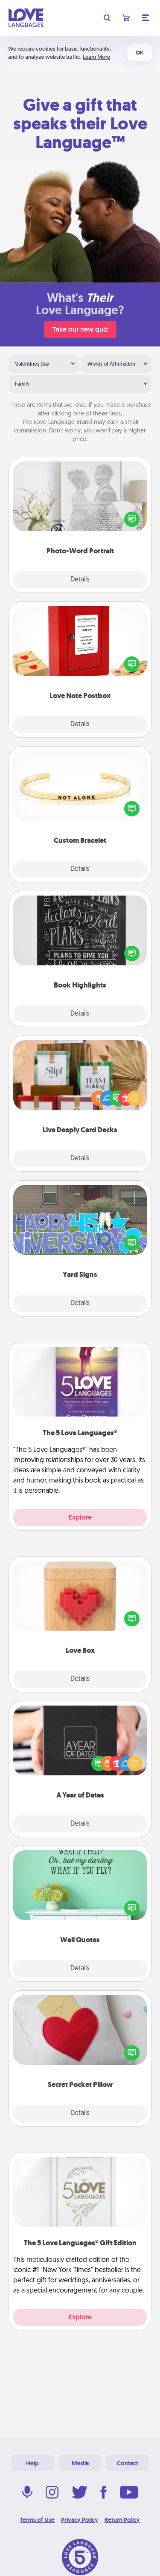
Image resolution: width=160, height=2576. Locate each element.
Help (32, 2463)
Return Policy (122, 2520)
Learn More (96, 57)
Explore (80, 1517)
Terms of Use (37, 2520)
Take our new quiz (80, 329)
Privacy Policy (80, 2520)
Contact (128, 2463)
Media (80, 2463)
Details (80, 580)
